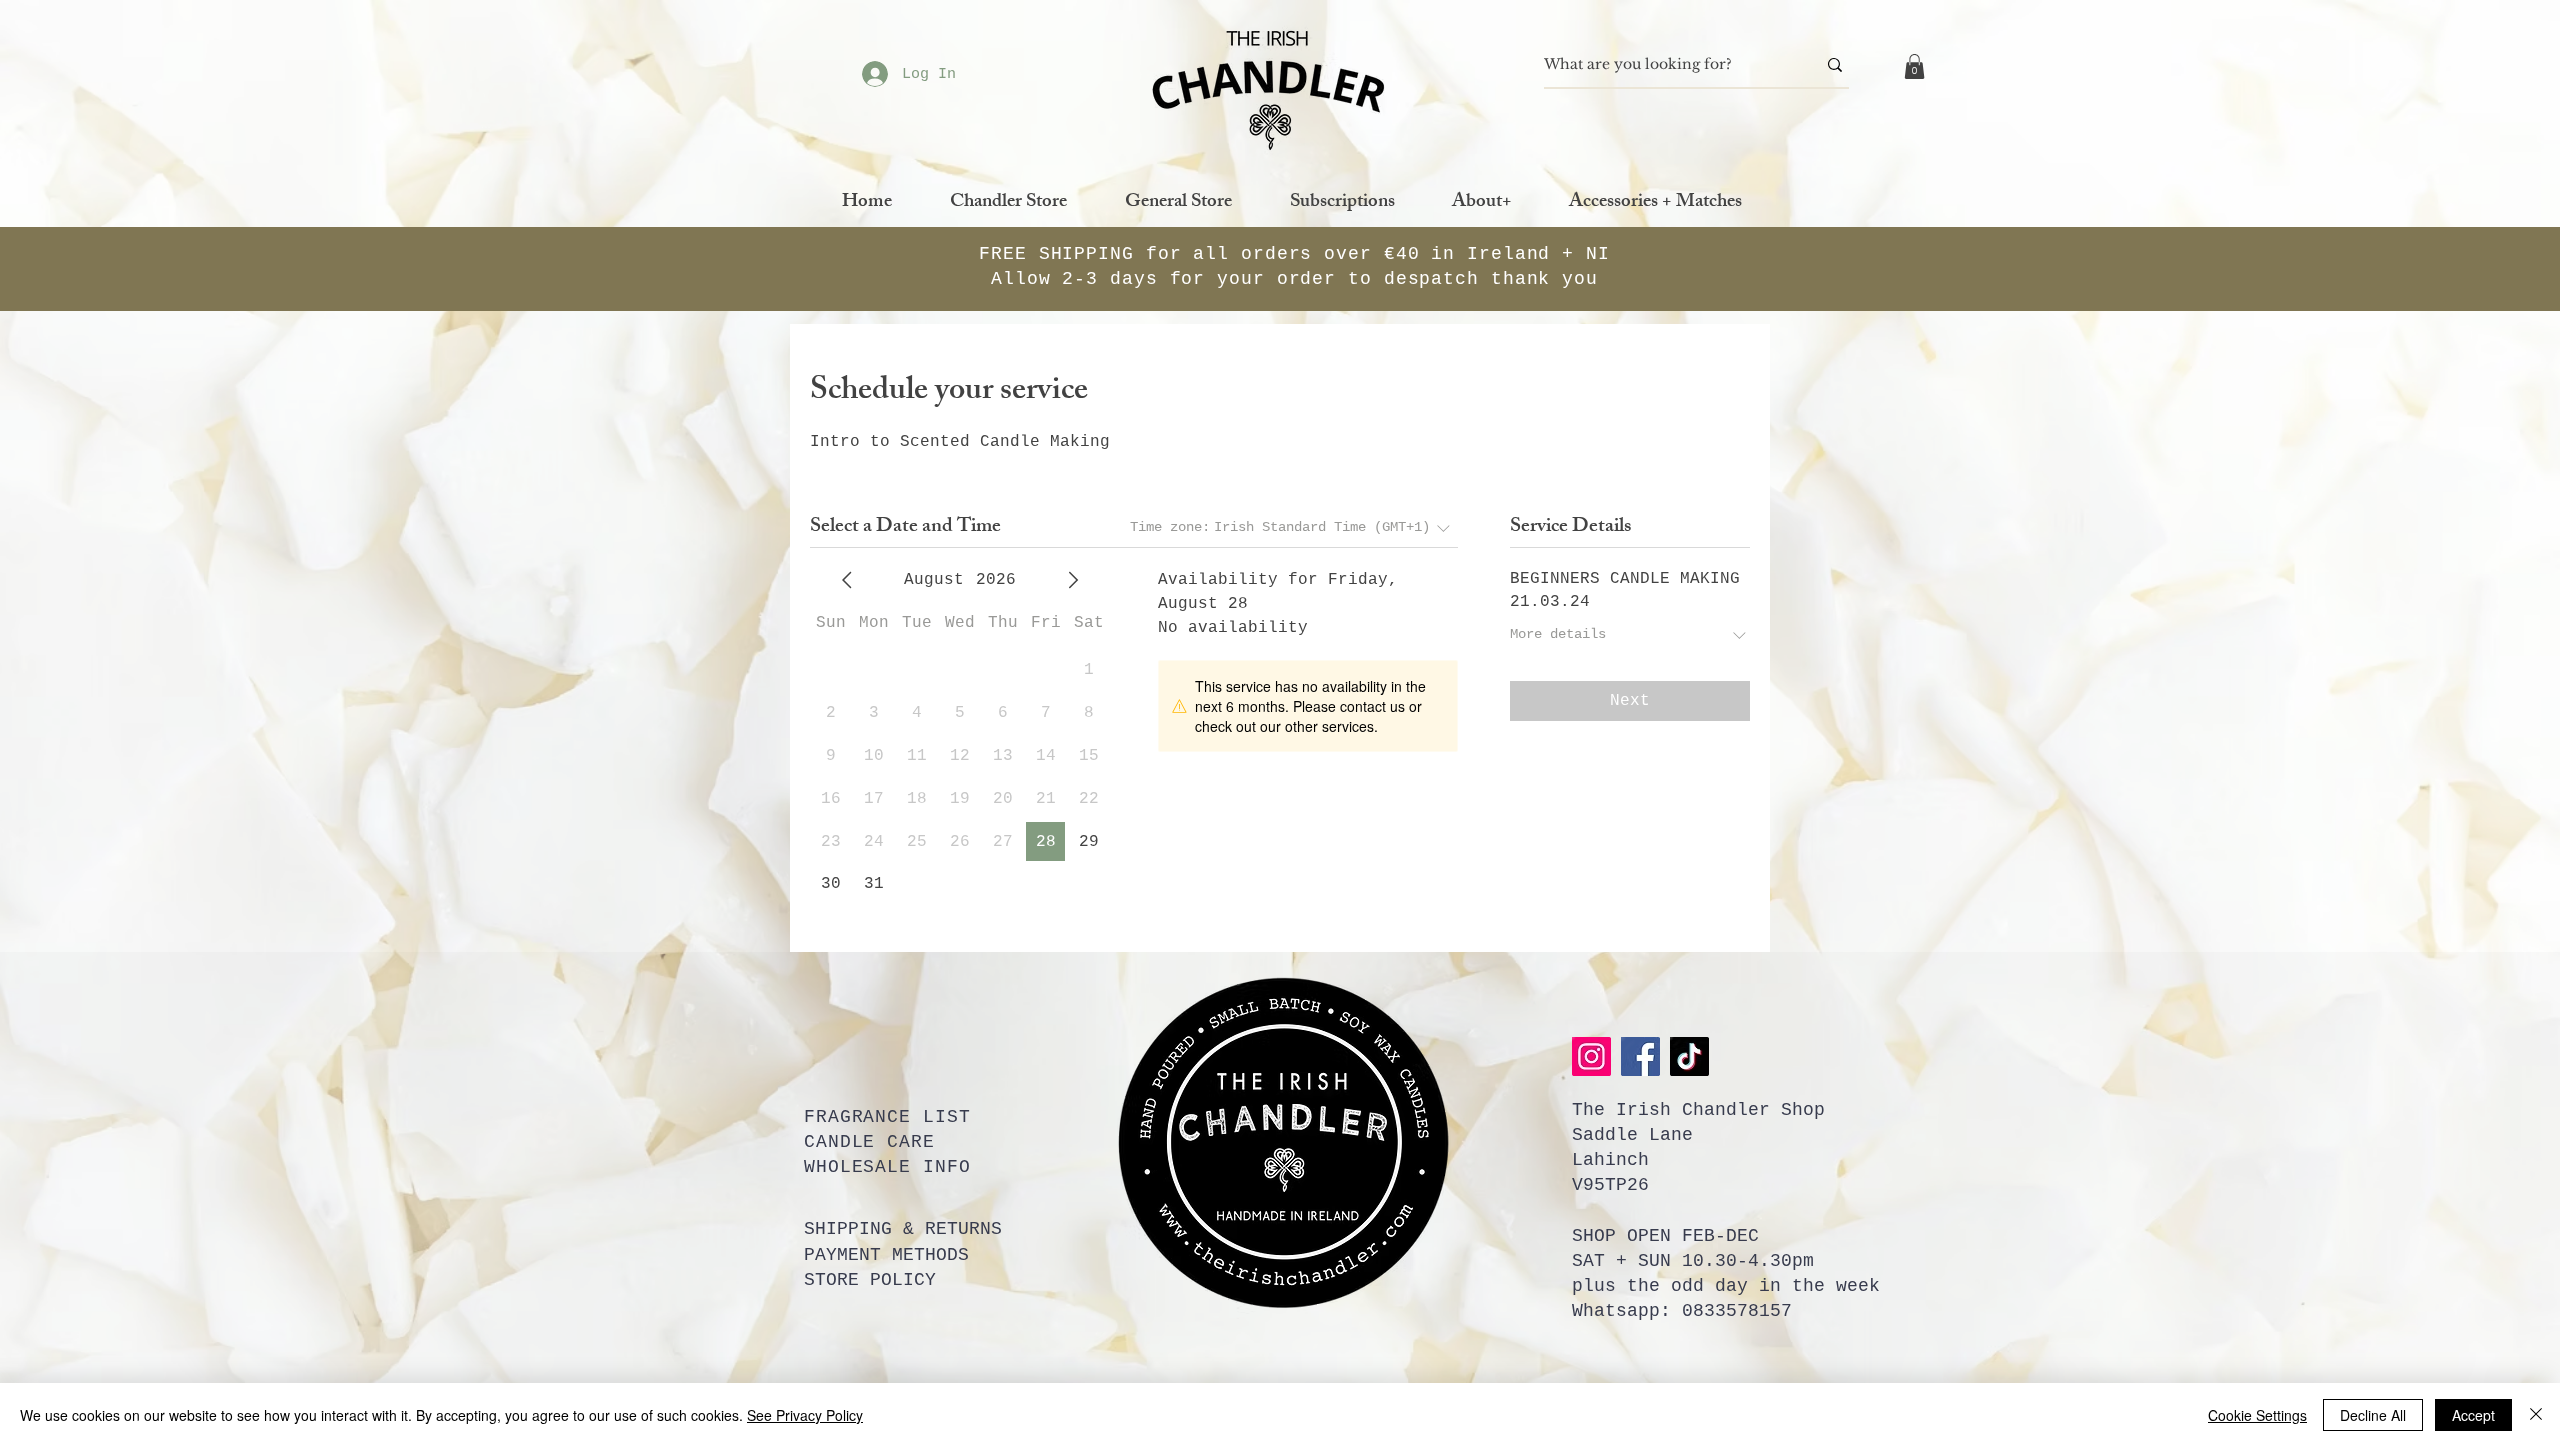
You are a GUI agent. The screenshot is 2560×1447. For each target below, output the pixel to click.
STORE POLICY (870, 1280)
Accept (2473, 1415)
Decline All (2373, 1415)
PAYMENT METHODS (886, 1255)
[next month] (1073, 580)
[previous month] (847, 580)
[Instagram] (1591, 1056)
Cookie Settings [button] (2257, 1415)
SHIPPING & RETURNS (903, 1229)
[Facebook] (1640, 1056)
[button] (1914, 66)
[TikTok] (1689, 1056)
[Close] (2536, 1415)
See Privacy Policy (805, 1415)
